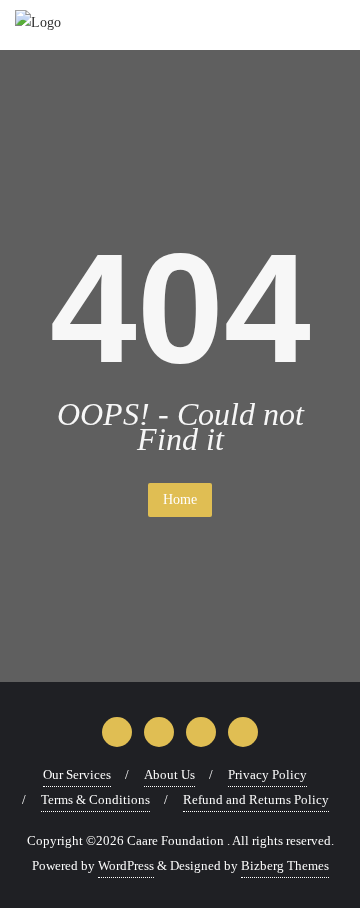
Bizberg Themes (285, 865)
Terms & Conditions (95, 799)
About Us (169, 774)
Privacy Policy (267, 774)
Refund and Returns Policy (256, 799)
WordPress (126, 865)
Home (180, 499)
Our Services (77, 774)
